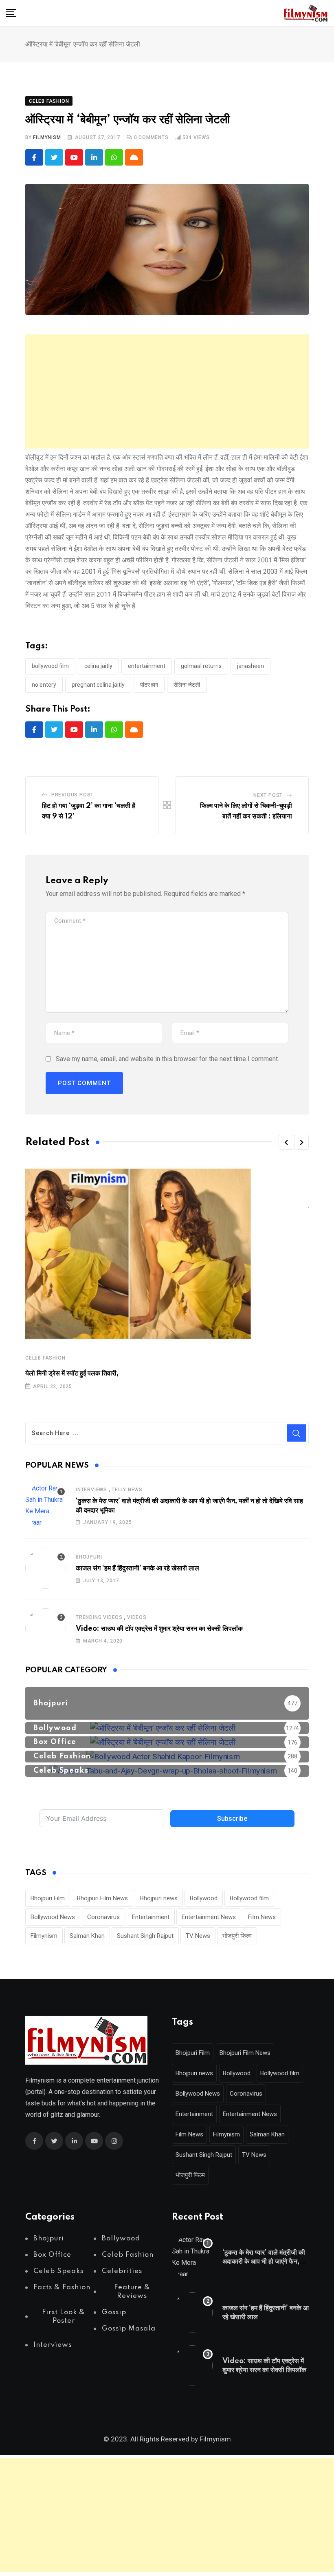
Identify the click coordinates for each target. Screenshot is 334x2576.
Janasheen (250, 666)
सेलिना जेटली (187, 685)
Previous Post (73, 795)
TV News (198, 1936)
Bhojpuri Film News (102, 1898)
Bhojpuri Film (48, 1898)
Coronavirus (103, 1917)
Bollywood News (53, 1917)
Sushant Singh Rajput (145, 1936)
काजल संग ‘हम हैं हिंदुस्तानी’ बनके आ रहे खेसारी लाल (137, 1568)
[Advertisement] (167, 391)
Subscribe (232, 1819)
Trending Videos (99, 1617)
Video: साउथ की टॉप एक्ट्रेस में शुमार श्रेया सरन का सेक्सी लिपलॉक (159, 1629)
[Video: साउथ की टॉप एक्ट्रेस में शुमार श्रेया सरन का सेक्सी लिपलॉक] (46, 1629)
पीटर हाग (149, 685)
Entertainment (147, 666)
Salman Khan (87, 1936)
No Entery (44, 685)
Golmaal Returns (201, 666)
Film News (262, 1917)
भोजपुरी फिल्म (237, 1936)
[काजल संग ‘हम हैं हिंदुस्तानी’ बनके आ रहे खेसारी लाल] (46, 1568)
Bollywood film (50, 666)
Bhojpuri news (159, 1898)
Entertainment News (209, 1917)
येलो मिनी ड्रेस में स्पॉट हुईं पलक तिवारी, (72, 1373)
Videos (137, 1617)
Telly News (127, 1490)
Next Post (268, 795)
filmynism (47, 137)
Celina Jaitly (98, 666)
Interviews (91, 1490)
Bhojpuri (89, 1557)
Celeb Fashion (45, 1358)
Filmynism (44, 1936)
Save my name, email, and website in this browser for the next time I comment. (167, 1059)
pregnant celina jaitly (98, 685)
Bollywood (204, 1898)
